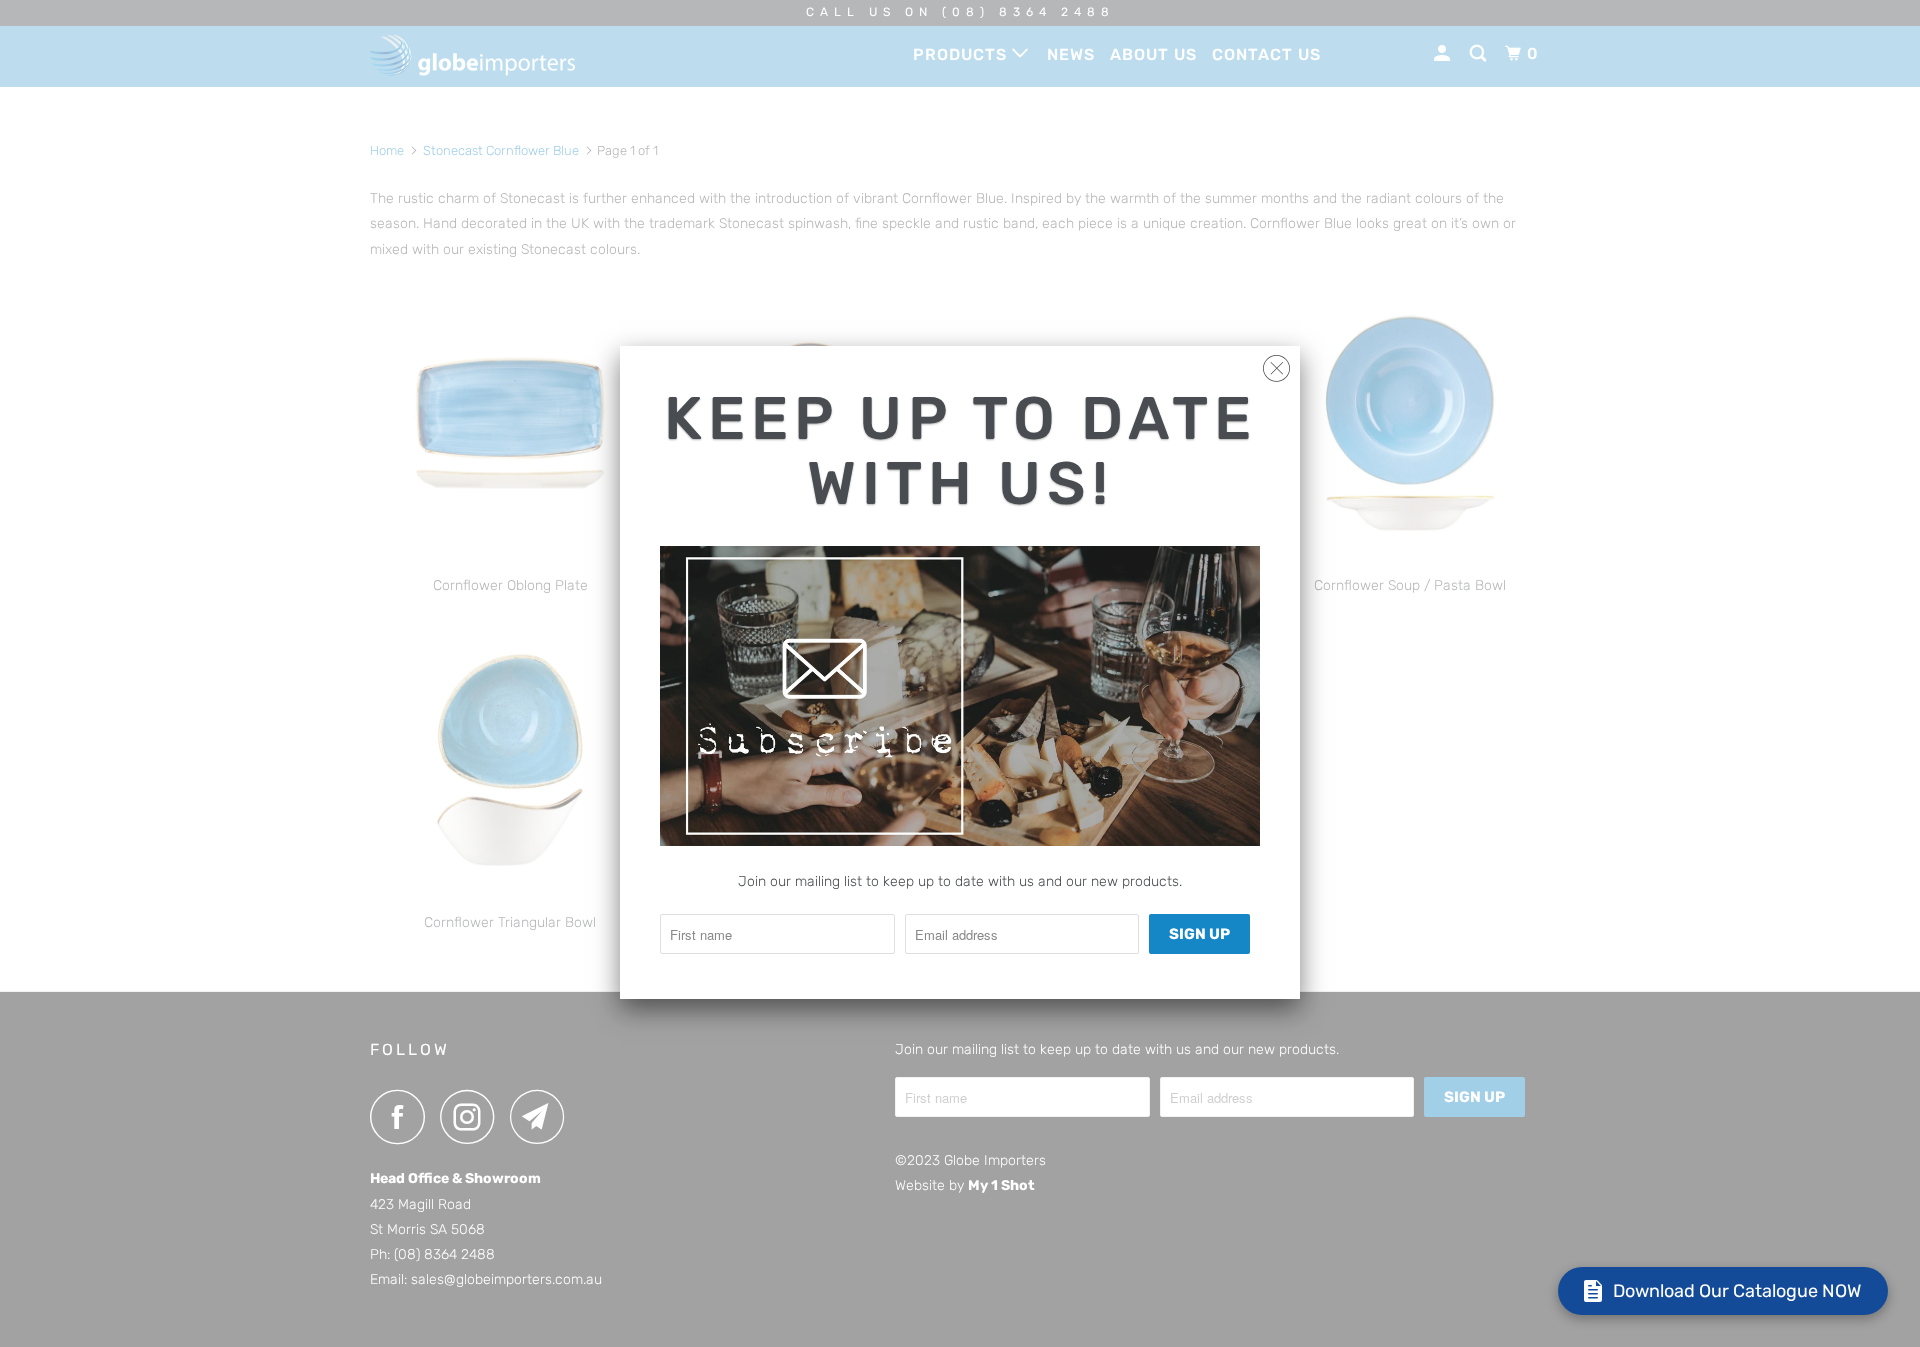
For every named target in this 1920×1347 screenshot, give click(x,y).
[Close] (1276, 363)
